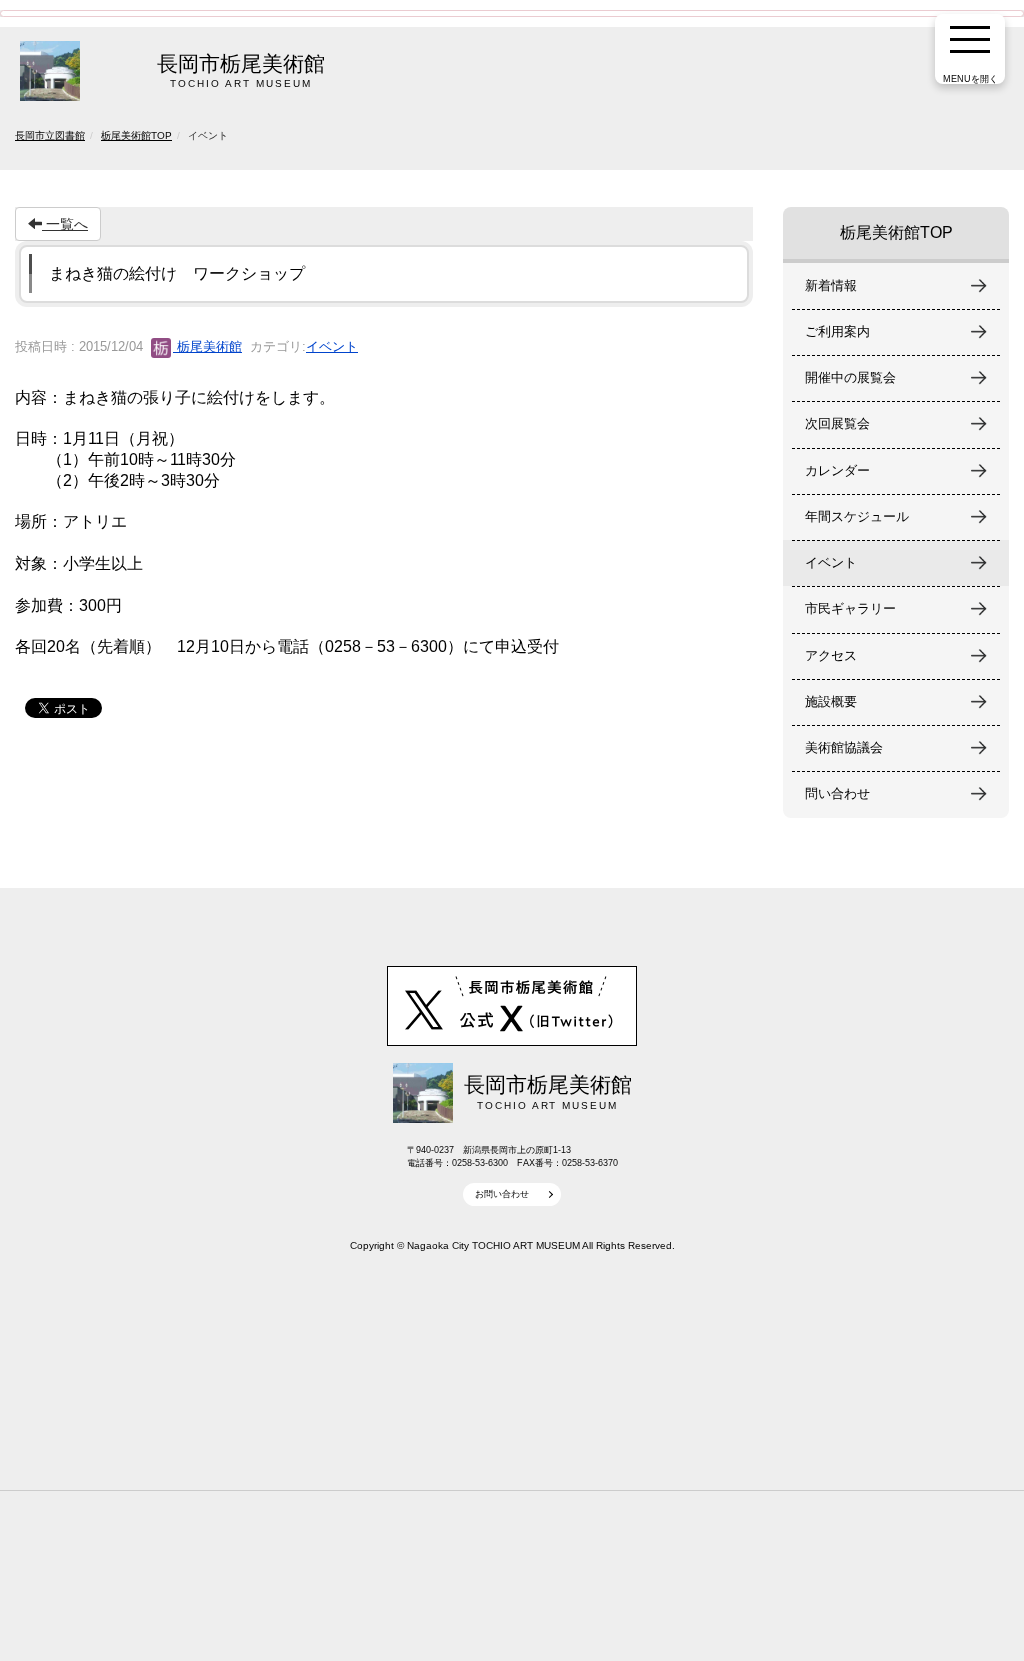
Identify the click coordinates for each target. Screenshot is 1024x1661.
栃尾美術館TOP (136, 135)
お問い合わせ (502, 1194)
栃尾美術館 (207, 346)
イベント (332, 346)
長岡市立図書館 (50, 135)
